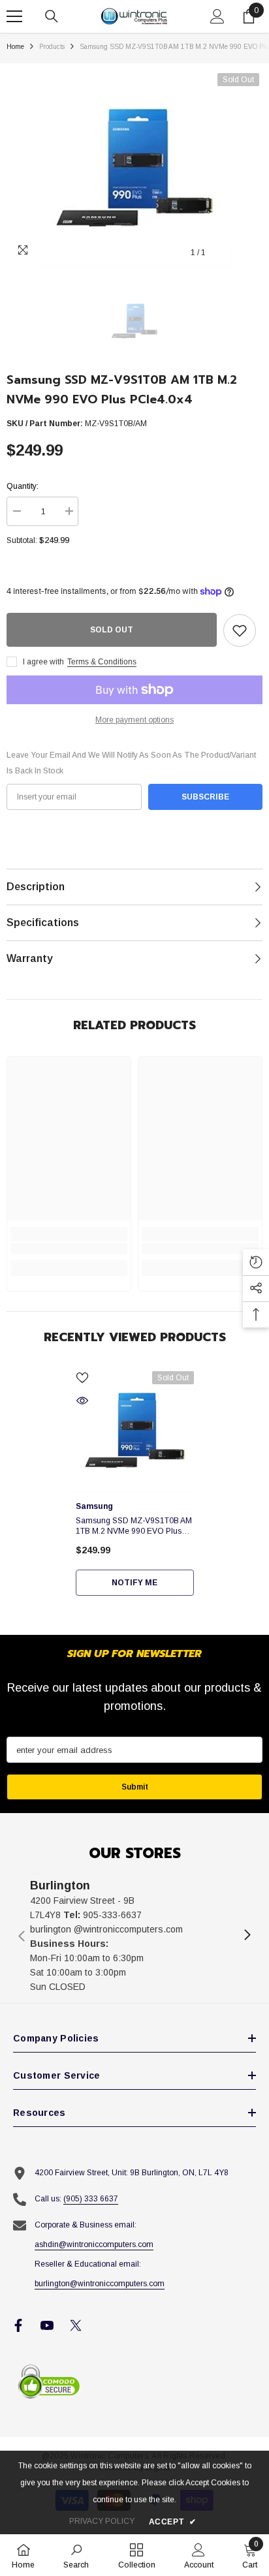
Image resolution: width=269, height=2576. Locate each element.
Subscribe (205, 797)
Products (52, 47)
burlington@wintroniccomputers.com (100, 2284)
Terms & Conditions (102, 662)
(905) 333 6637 (91, 2199)
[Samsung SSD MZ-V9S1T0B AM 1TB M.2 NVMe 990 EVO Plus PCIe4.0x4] (135, 1430)
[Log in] (217, 16)
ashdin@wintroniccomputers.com (94, 2244)
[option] (134, 168)
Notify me (134, 1583)
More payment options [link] (134, 720)
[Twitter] (76, 2325)
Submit (135, 1787)
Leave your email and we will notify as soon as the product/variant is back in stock (131, 763)
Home (15, 47)
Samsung (94, 1506)
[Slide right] (247, 1936)
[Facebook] (18, 2325)
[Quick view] (82, 1401)
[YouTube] (47, 2325)
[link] (69, 1249)
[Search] (52, 16)
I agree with (43, 662)
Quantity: (23, 486)
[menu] (14, 16)
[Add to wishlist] (240, 630)
